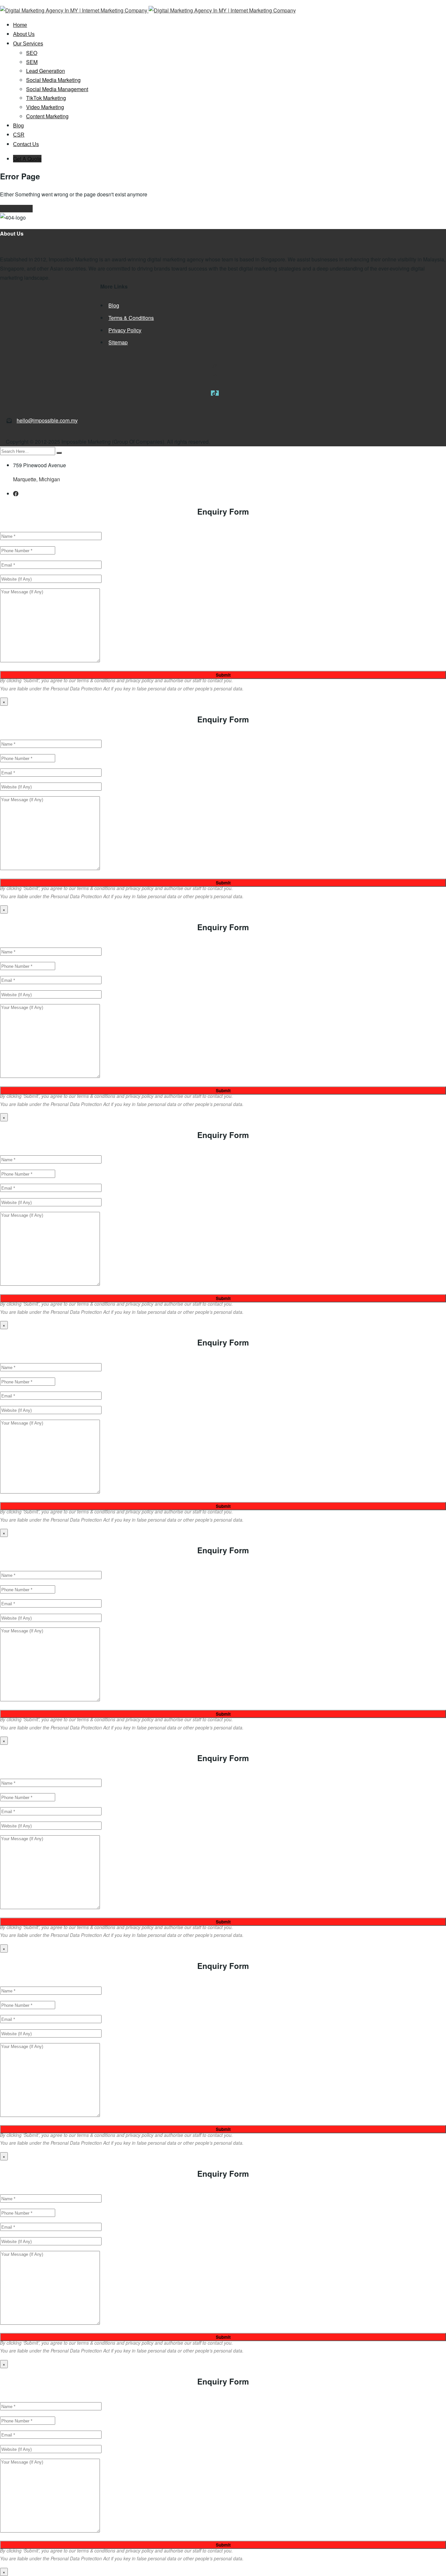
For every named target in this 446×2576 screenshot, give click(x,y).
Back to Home (16, 209)
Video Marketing (45, 107)
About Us (24, 34)
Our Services (28, 44)
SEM (32, 62)
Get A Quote (27, 159)
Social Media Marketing (53, 80)
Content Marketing (47, 116)
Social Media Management (57, 89)
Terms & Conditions (131, 318)
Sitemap (118, 342)
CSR (19, 135)
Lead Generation (46, 71)
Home (20, 25)
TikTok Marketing (46, 98)
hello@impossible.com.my (47, 420)
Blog (18, 126)
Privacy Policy (125, 330)
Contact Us (26, 144)
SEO (32, 53)
